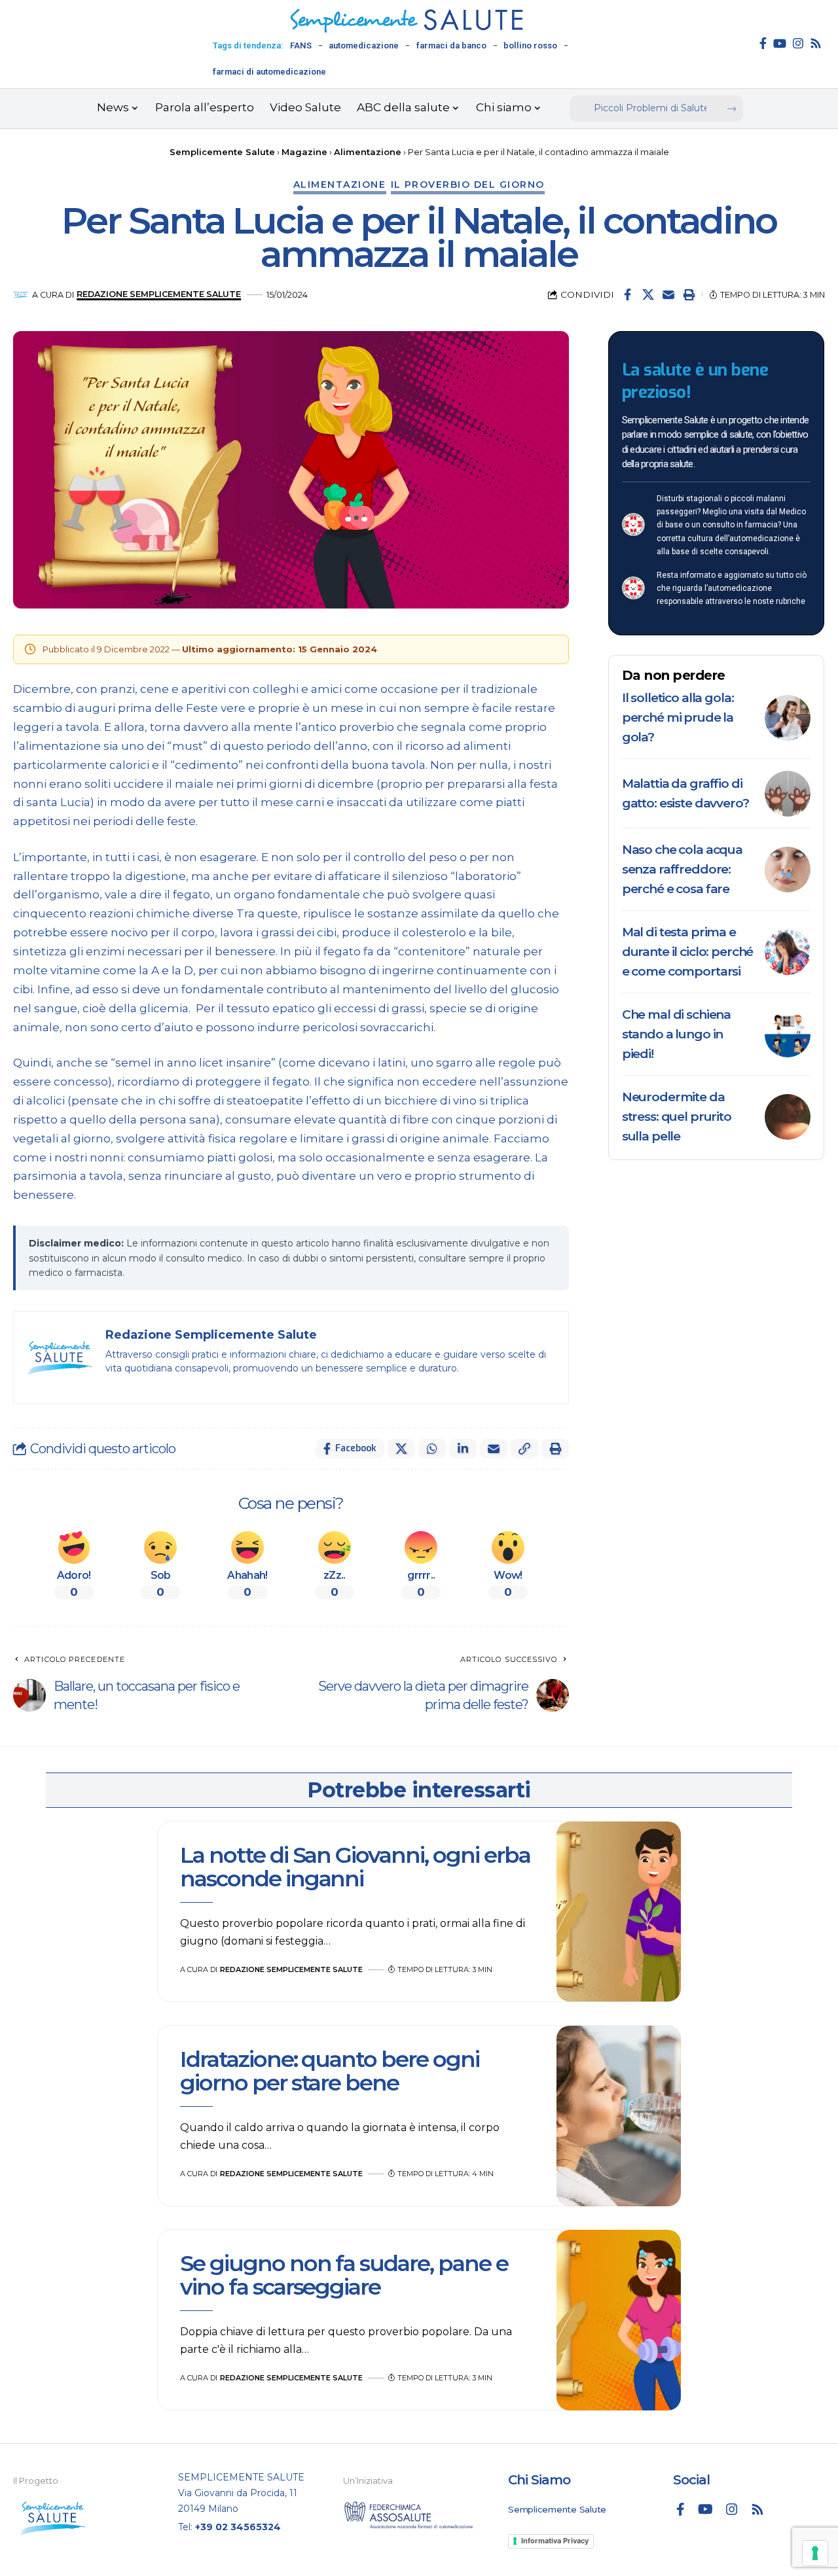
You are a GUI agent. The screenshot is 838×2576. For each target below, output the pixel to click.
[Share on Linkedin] (463, 1449)
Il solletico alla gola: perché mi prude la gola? (678, 717)
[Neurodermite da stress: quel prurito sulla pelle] (788, 1117)
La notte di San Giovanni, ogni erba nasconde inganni (355, 1866)
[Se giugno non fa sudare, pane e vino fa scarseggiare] (619, 2320)
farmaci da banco (451, 45)
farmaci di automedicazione (269, 72)
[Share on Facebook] (628, 294)
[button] (689, 294)
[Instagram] (798, 43)
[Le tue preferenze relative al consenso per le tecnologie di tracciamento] (815, 2553)
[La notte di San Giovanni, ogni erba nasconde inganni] (619, 1912)
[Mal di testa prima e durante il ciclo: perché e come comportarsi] (788, 952)
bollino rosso (530, 45)
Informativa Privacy (555, 2541)
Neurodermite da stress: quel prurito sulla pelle (677, 1117)
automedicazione (364, 45)
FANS (301, 45)
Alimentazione (340, 185)
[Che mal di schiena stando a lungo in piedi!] (788, 1034)
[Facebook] (763, 43)
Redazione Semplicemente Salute (159, 294)
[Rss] (816, 43)
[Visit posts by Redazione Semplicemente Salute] (21, 295)
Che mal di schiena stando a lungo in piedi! (676, 1034)
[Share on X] (648, 294)
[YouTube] (780, 43)
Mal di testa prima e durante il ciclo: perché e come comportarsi (688, 952)
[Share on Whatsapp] (432, 1449)
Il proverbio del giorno (468, 185)
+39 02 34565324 (238, 2527)
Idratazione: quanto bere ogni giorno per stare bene (330, 2071)
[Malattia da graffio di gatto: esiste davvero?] (788, 794)
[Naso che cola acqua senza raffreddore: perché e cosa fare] (788, 870)
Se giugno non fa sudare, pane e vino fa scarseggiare (344, 2275)
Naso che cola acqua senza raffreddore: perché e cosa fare (682, 869)
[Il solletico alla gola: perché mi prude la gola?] (788, 718)
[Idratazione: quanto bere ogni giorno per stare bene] (619, 2116)
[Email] (668, 294)
